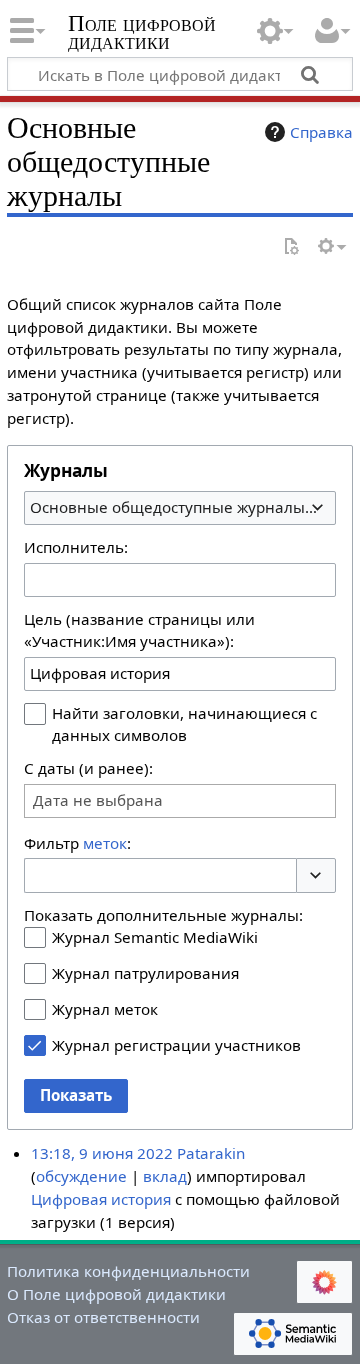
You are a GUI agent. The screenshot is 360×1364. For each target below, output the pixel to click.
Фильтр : (77, 843)
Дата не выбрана (98, 800)
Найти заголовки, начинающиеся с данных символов (184, 724)
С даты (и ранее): (88, 768)
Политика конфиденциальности (128, 1271)
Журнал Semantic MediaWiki (155, 937)
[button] (316, 875)
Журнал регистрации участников (176, 1045)
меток (105, 843)
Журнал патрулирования (145, 973)
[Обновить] (291, 247)
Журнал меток (105, 1009)
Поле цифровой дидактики (142, 34)
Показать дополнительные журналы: (163, 915)
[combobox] (180, 508)
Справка (321, 132)
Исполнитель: (76, 547)
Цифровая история (101, 1199)
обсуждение (81, 1176)
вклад (165, 1176)
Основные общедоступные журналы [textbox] (167, 507)
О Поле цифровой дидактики (116, 1294)
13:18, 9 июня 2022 (102, 1153)
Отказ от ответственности (103, 1317)
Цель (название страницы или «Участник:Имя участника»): (139, 630)
